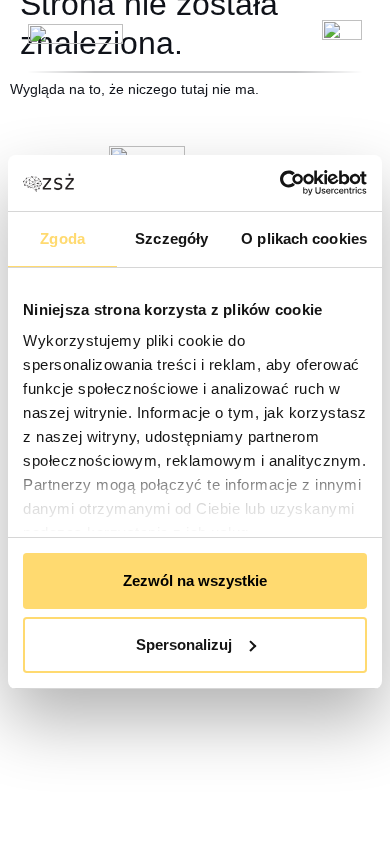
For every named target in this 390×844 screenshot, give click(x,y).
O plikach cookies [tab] (304, 238)
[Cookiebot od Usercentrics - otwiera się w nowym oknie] (280, 183)
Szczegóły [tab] (171, 238)
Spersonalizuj (184, 644)
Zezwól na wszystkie (195, 580)
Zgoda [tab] (62, 238)
